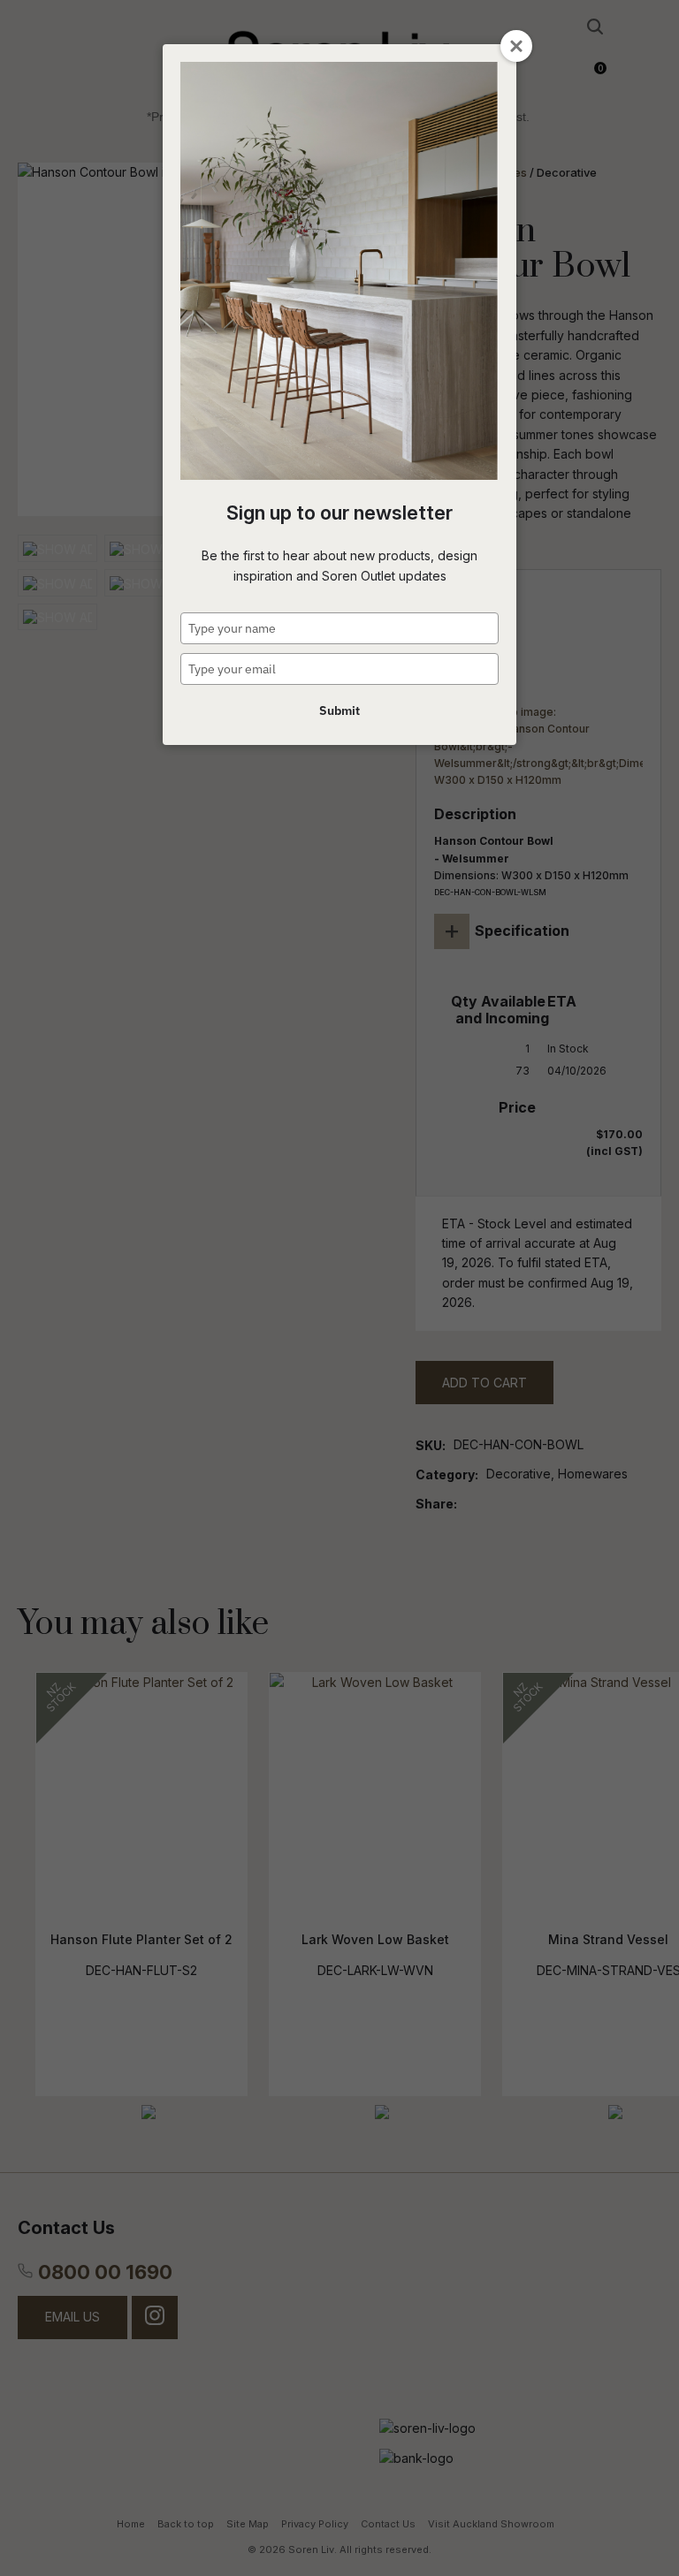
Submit (339, 710)
